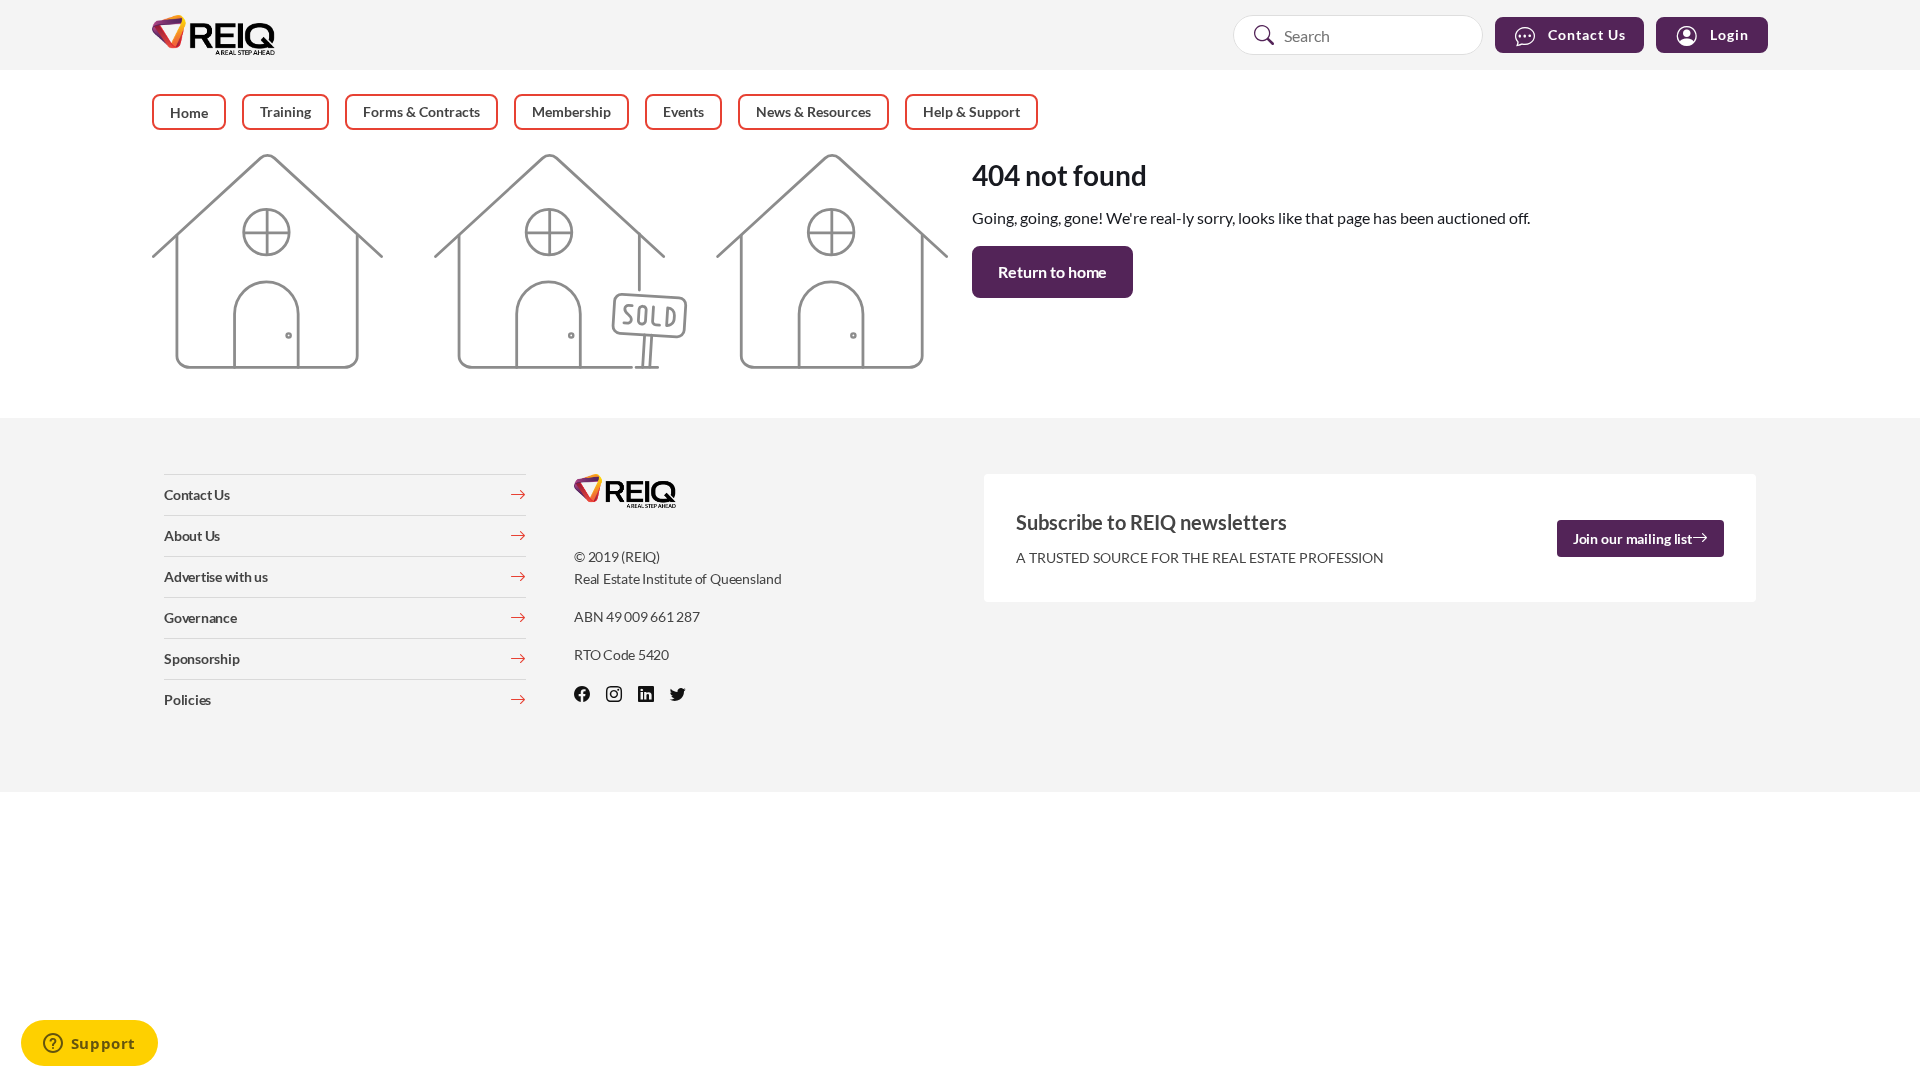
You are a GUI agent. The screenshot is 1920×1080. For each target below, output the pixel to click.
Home (189, 112)
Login (1729, 34)
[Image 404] (550, 259)
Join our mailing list (1632, 538)
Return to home (1052, 271)
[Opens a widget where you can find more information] (89, 1045)
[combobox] (1358, 35)
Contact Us (1587, 34)
